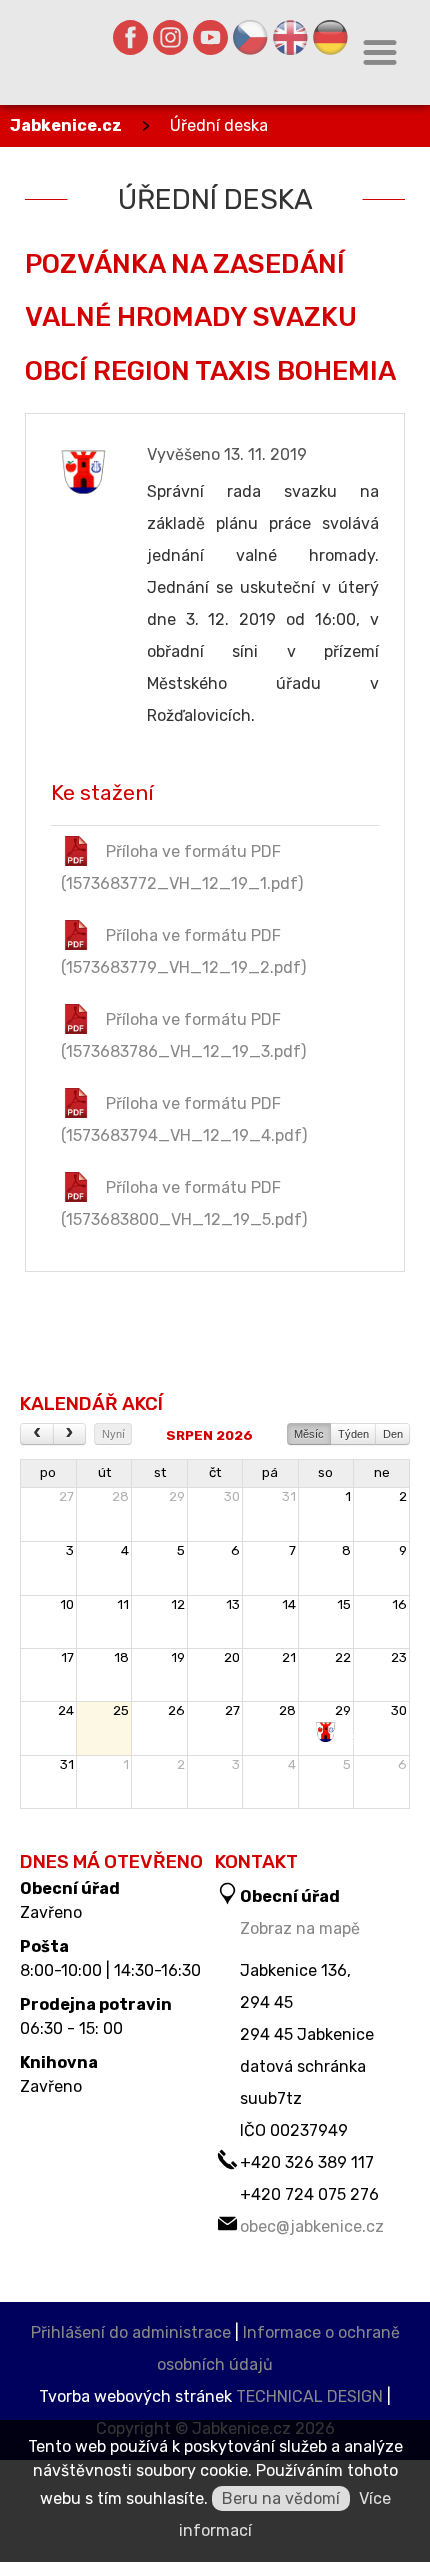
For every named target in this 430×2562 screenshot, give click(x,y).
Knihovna (59, 2063)
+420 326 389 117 (307, 2162)
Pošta (44, 1947)
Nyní (113, 1434)
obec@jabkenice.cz (312, 2226)
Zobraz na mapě (300, 1928)
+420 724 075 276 (309, 2194)
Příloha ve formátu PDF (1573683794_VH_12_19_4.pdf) (184, 1119)
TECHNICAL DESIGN (309, 2396)
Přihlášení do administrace (131, 2332)
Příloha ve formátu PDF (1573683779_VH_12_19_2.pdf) (183, 951)
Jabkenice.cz (66, 125)
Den (393, 1434)
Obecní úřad (70, 1889)
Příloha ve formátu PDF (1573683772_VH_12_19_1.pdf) (182, 867)
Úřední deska (219, 125)
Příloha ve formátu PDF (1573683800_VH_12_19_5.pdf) (184, 1203)
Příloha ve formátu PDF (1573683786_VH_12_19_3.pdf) (183, 1035)
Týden (353, 1434)
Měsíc (309, 1434)
